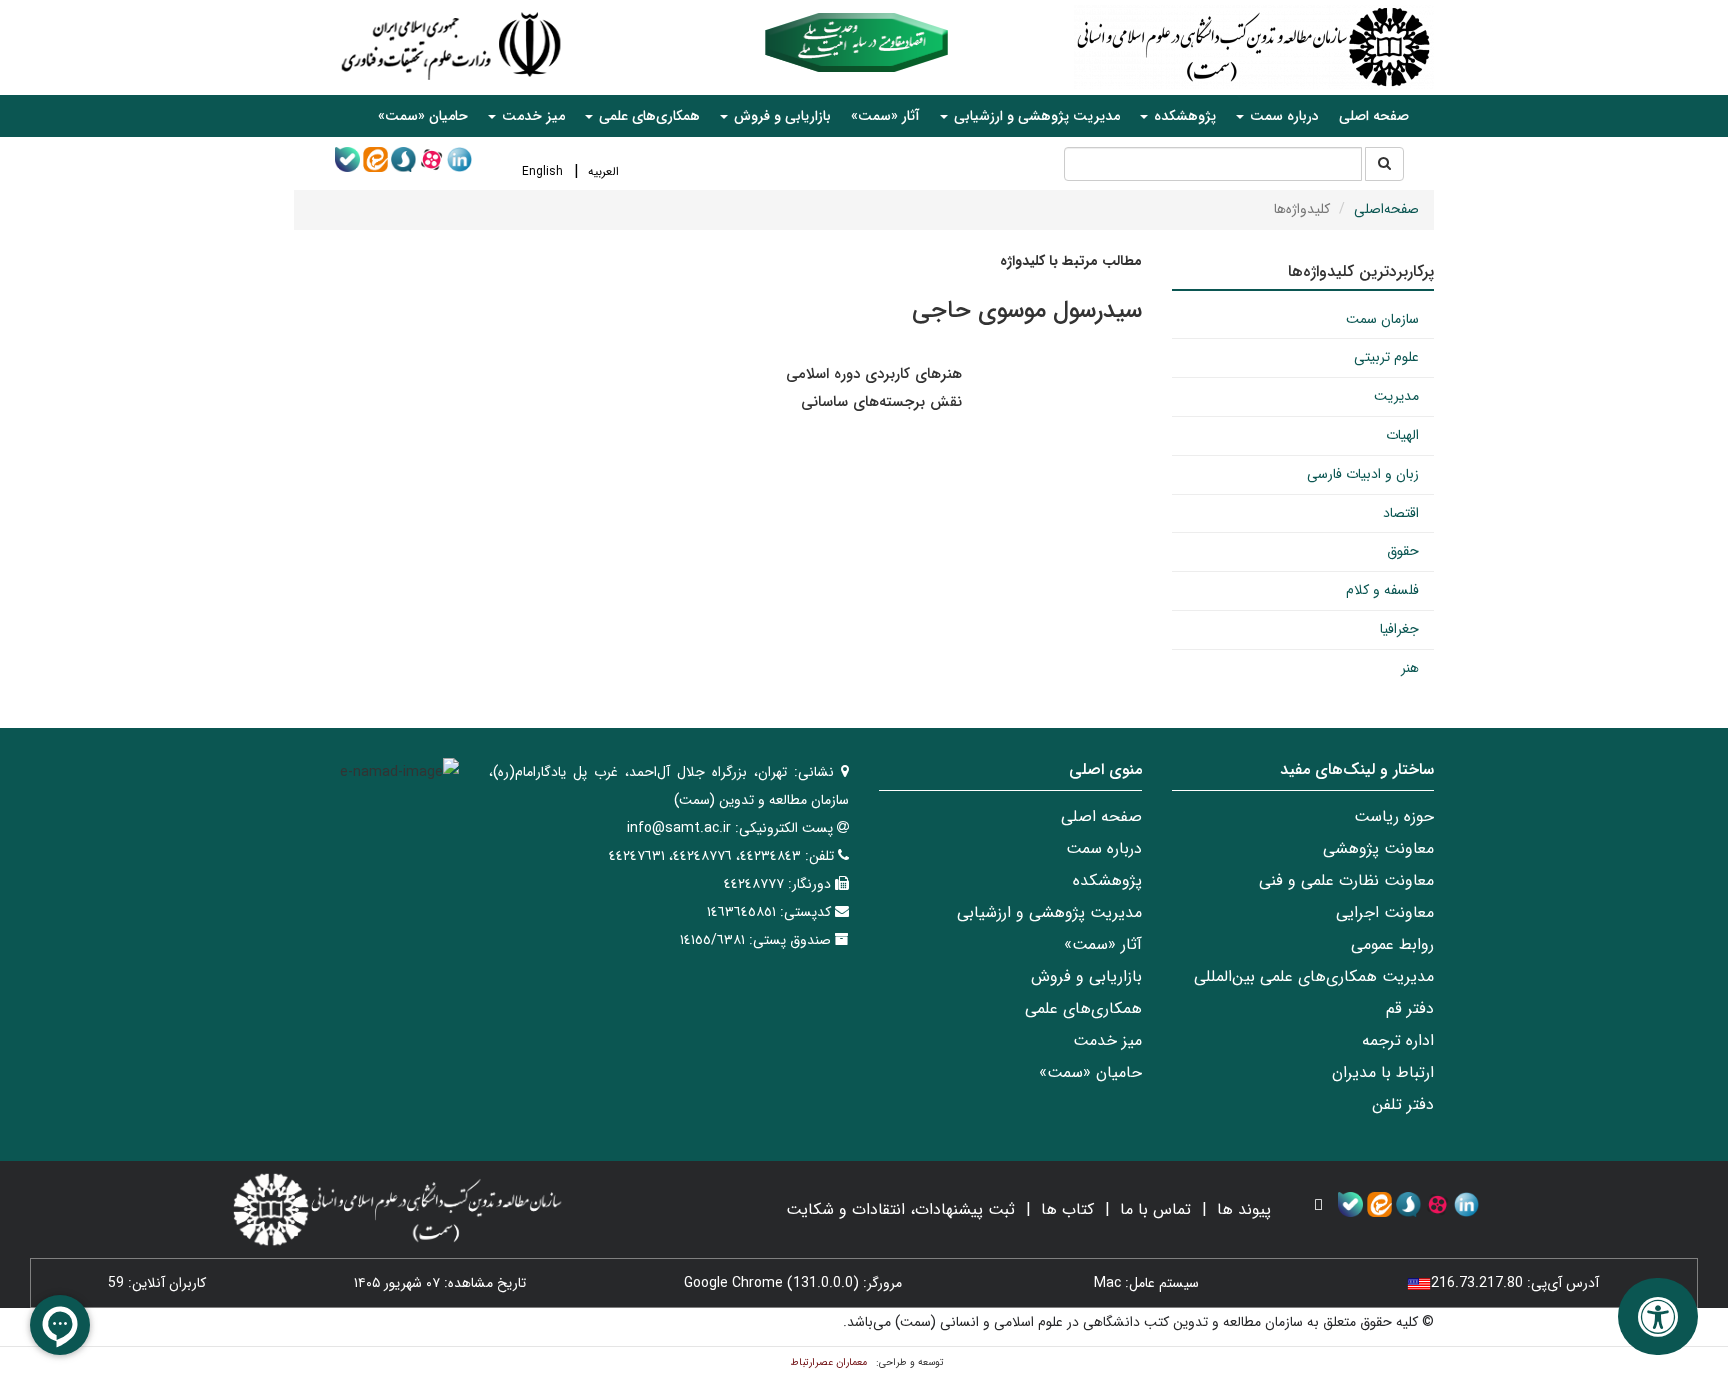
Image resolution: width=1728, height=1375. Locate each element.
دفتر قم (1410, 1008)
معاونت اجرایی (1385, 912)
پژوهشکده (1107, 880)
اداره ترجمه (1398, 1040)
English (542, 171)
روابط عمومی (1392, 944)
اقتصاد (1401, 513)
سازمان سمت (1382, 319)
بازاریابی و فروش (1086, 976)
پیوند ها (1244, 1209)
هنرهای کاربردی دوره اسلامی (874, 374)
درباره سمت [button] (1282, 116)
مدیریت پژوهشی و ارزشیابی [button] (1035, 116)
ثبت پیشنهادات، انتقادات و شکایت (900, 1209)
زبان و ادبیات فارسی (1363, 474)
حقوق (1403, 551)
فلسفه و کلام (1382, 590)
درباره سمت (1104, 848)
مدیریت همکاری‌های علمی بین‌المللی (1314, 976)
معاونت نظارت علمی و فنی (1346, 880)
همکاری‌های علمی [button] (647, 116)
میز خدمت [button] (531, 116)
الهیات (1402, 435)
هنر (1410, 668)
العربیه (603, 171)
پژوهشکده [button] (1183, 116)
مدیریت (1396, 396)
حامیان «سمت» (423, 116)
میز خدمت (1107, 1040)
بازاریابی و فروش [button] (780, 116)
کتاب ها (1067, 1209)
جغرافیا (1399, 629)
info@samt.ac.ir (679, 828)
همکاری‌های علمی (1083, 1008)
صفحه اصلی (1374, 116)
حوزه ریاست (1394, 816)
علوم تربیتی (1386, 357)
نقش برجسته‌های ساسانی (881, 402)
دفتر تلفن (1403, 1104)
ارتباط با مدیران (1383, 1072)
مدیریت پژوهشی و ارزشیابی (1049, 912)
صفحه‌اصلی (1386, 209)
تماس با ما (1155, 1209)
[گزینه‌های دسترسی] (1658, 1316)
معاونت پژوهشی (1378, 848)
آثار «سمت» (885, 116)
